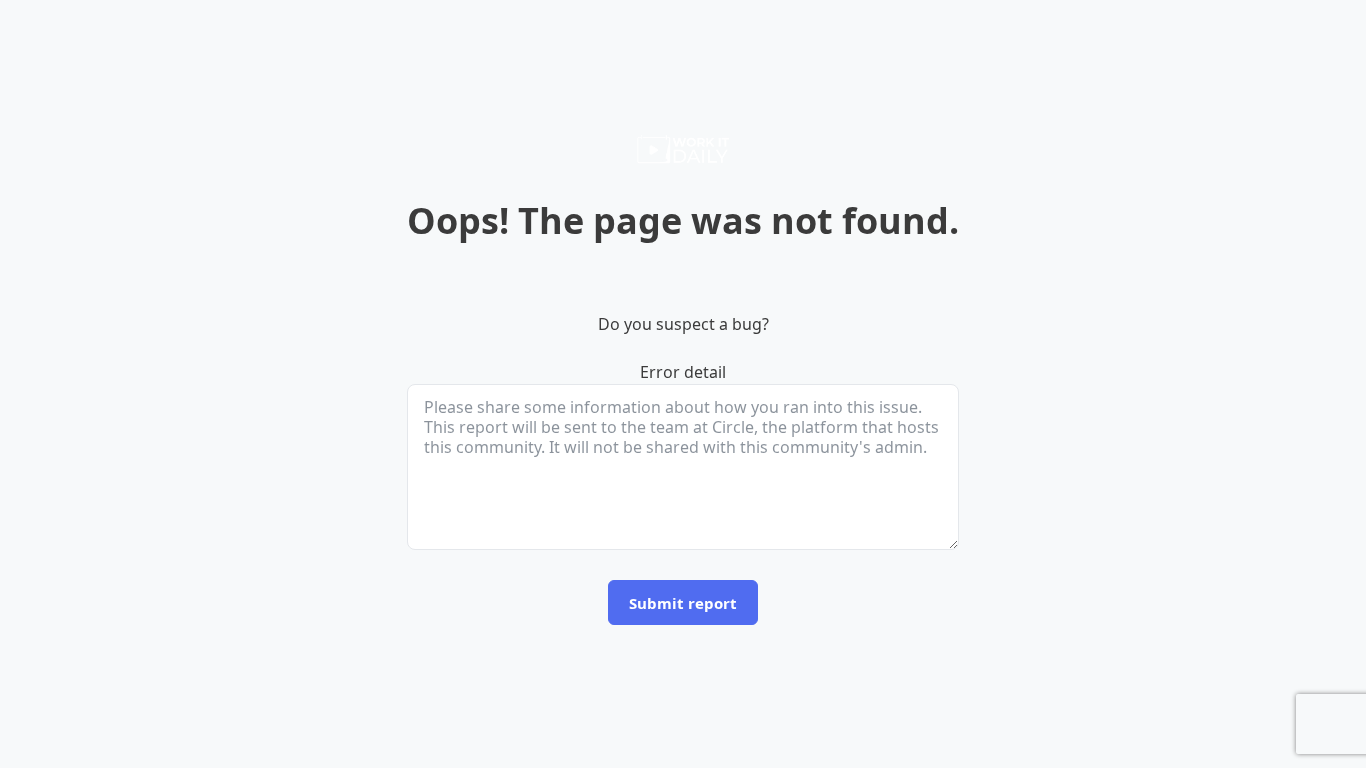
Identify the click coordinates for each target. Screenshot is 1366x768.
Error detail (683, 372)
